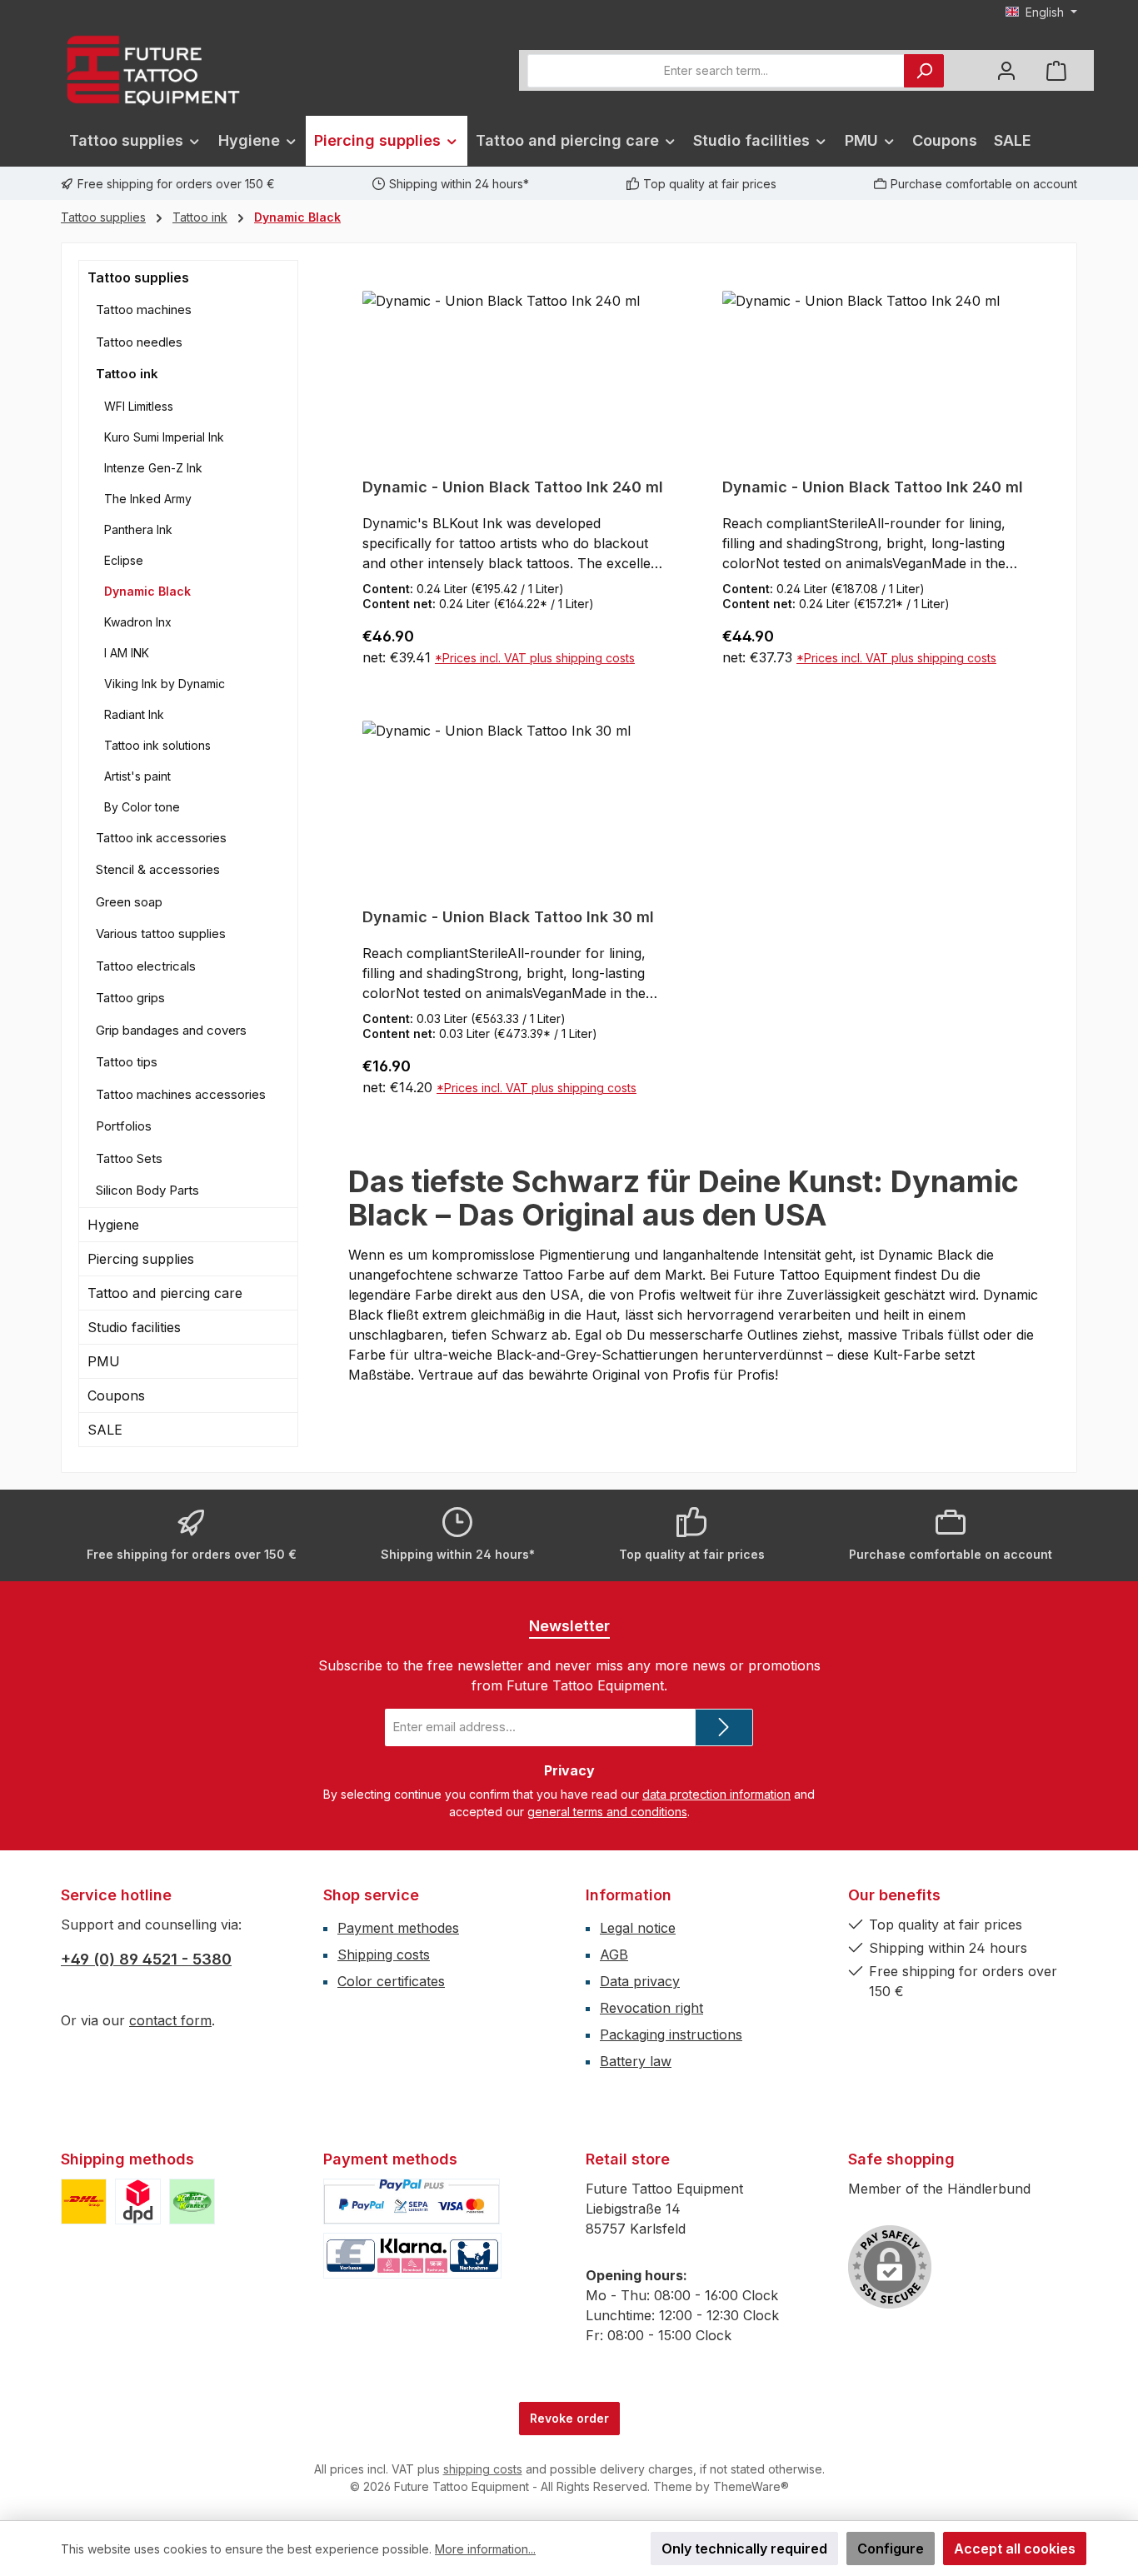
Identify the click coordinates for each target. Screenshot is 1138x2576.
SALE (105, 1430)
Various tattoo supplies (161, 934)
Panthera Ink (138, 529)
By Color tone (142, 807)
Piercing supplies (141, 1259)
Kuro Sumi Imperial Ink (164, 437)
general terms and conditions (607, 1812)
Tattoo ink (127, 374)
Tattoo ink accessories (161, 838)
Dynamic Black (147, 591)
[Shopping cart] (1056, 70)
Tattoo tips (127, 1062)
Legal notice (638, 1928)
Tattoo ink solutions (157, 745)
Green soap (129, 902)
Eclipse (124, 560)
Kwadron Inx (138, 622)
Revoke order (569, 2418)
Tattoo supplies (138, 277)
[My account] (1006, 70)
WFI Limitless (139, 406)
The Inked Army (148, 499)
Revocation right (651, 2008)
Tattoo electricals (146, 966)
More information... (485, 2549)
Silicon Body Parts (147, 1190)
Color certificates (391, 1981)
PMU (104, 1361)
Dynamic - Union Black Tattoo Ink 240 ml (513, 487)
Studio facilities (134, 1327)
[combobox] (716, 71)
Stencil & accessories (158, 869)
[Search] (924, 71)
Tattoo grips (130, 998)
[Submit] (724, 1727)
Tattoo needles (139, 342)
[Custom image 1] (84, 2202)
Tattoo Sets (129, 1158)
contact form (170, 2020)
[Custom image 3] (192, 2202)
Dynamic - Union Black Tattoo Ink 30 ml (508, 917)
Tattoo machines (144, 310)
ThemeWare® (751, 2486)
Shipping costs (384, 1954)
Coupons (116, 1395)
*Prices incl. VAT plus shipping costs (535, 658)
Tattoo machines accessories (181, 1094)
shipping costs (483, 2469)
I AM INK (127, 653)
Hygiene (113, 1225)
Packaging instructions (671, 2034)
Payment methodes (398, 1928)
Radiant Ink (134, 714)
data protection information (716, 1794)
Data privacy (640, 1981)
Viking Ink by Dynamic (165, 684)
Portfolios (124, 1126)
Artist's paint (137, 776)
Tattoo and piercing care (165, 1293)
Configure (891, 2549)
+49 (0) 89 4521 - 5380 (146, 1959)
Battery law (636, 2061)
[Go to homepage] (152, 70)
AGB (614, 1954)
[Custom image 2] (138, 2202)
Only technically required (744, 2549)
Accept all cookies (1015, 2549)
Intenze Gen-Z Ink (153, 468)
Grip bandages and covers (171, 1030)
